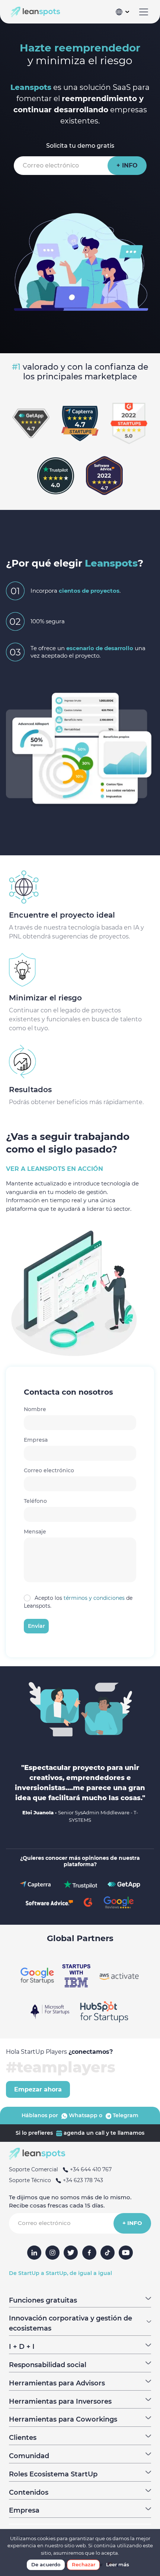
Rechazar (84, 2564)
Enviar (36, 1626)
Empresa (36, 1440)
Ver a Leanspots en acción (55, 1169)
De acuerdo (46, 2564)
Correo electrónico (49, 1470)
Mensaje (35, 1532)
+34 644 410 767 (90, 2169)
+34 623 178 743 (82, 2180)
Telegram (125, 2115)
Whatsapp (82, 2115)
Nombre (35, 1409)
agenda (73, 2133)
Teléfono (35, 1501)
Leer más (118, 2564)
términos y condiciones (94, 1598)
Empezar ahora (38, 2089)
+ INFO (127, 165)
